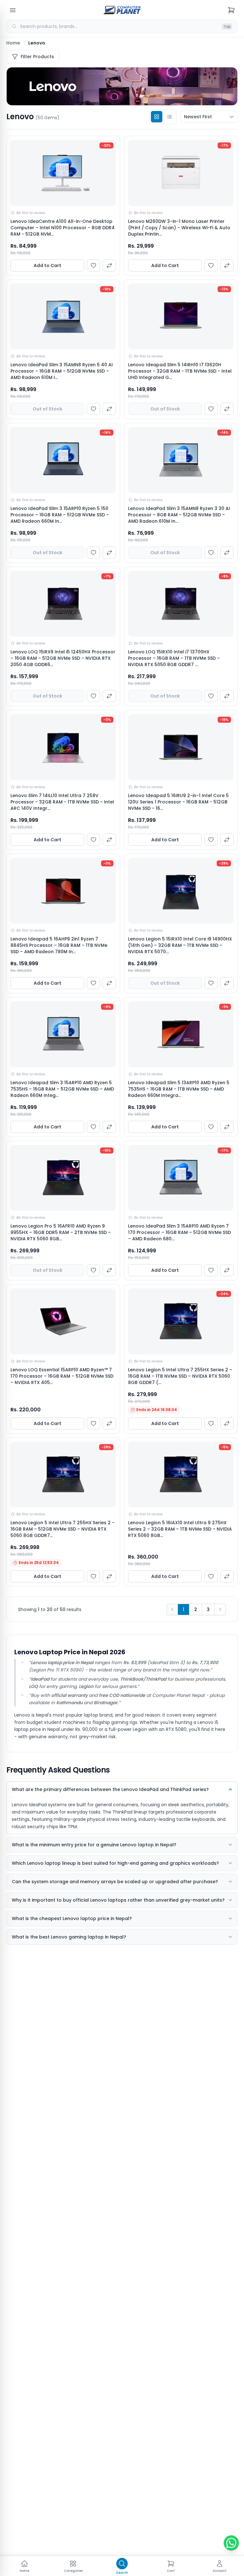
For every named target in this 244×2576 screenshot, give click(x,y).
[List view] (169, 117)
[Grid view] (157, 117)
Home (13, 43)
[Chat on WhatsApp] (231, 2543)
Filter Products (37, 57)
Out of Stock (47, 409)
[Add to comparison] (109, 265)
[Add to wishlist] (93, 265)
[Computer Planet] (122, 10)
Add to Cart (47, 265)
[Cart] (231, 10)
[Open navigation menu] (13, 10)
